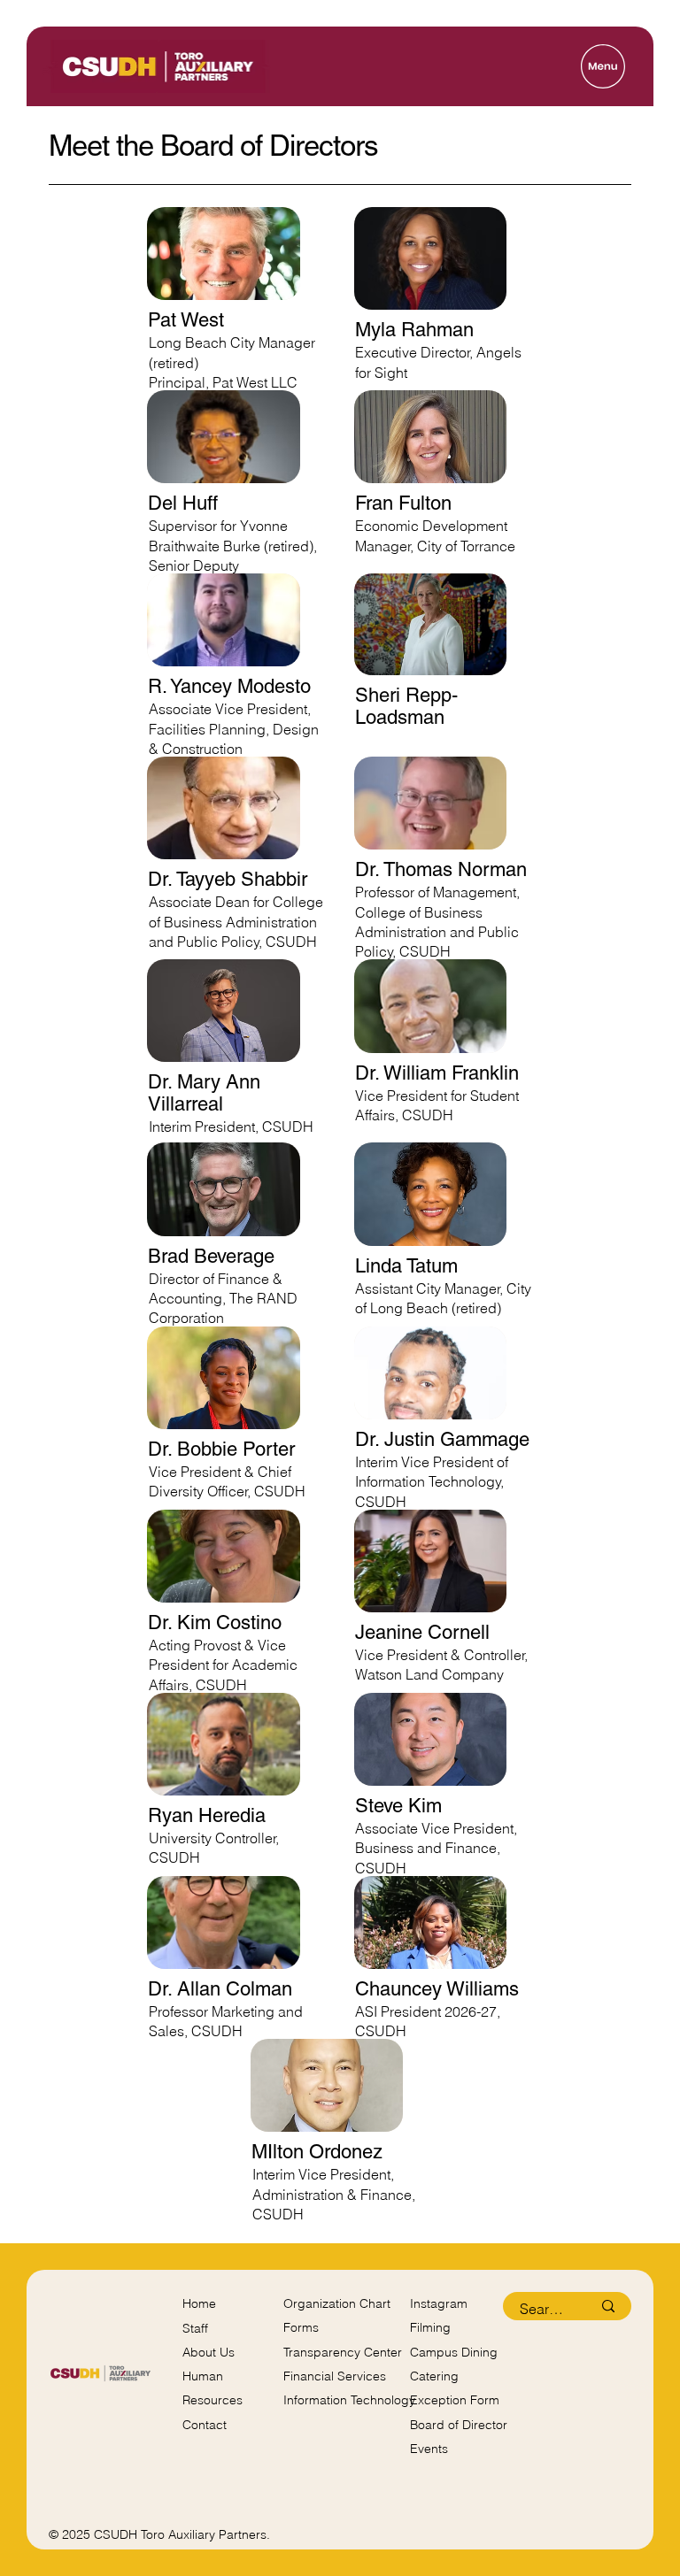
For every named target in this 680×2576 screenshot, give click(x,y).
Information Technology (349, 2400)
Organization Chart (337, 2303)
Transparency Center (343, 2352)
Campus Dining (454, 2352)
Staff (195, 2328)
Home (199, 2303)
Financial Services (335, 2376)
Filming (430, 2327)
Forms (301, 2327)
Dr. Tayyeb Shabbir (228, 879)
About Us (209, 2352)
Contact (205, 2425)
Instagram (439, 2303)
